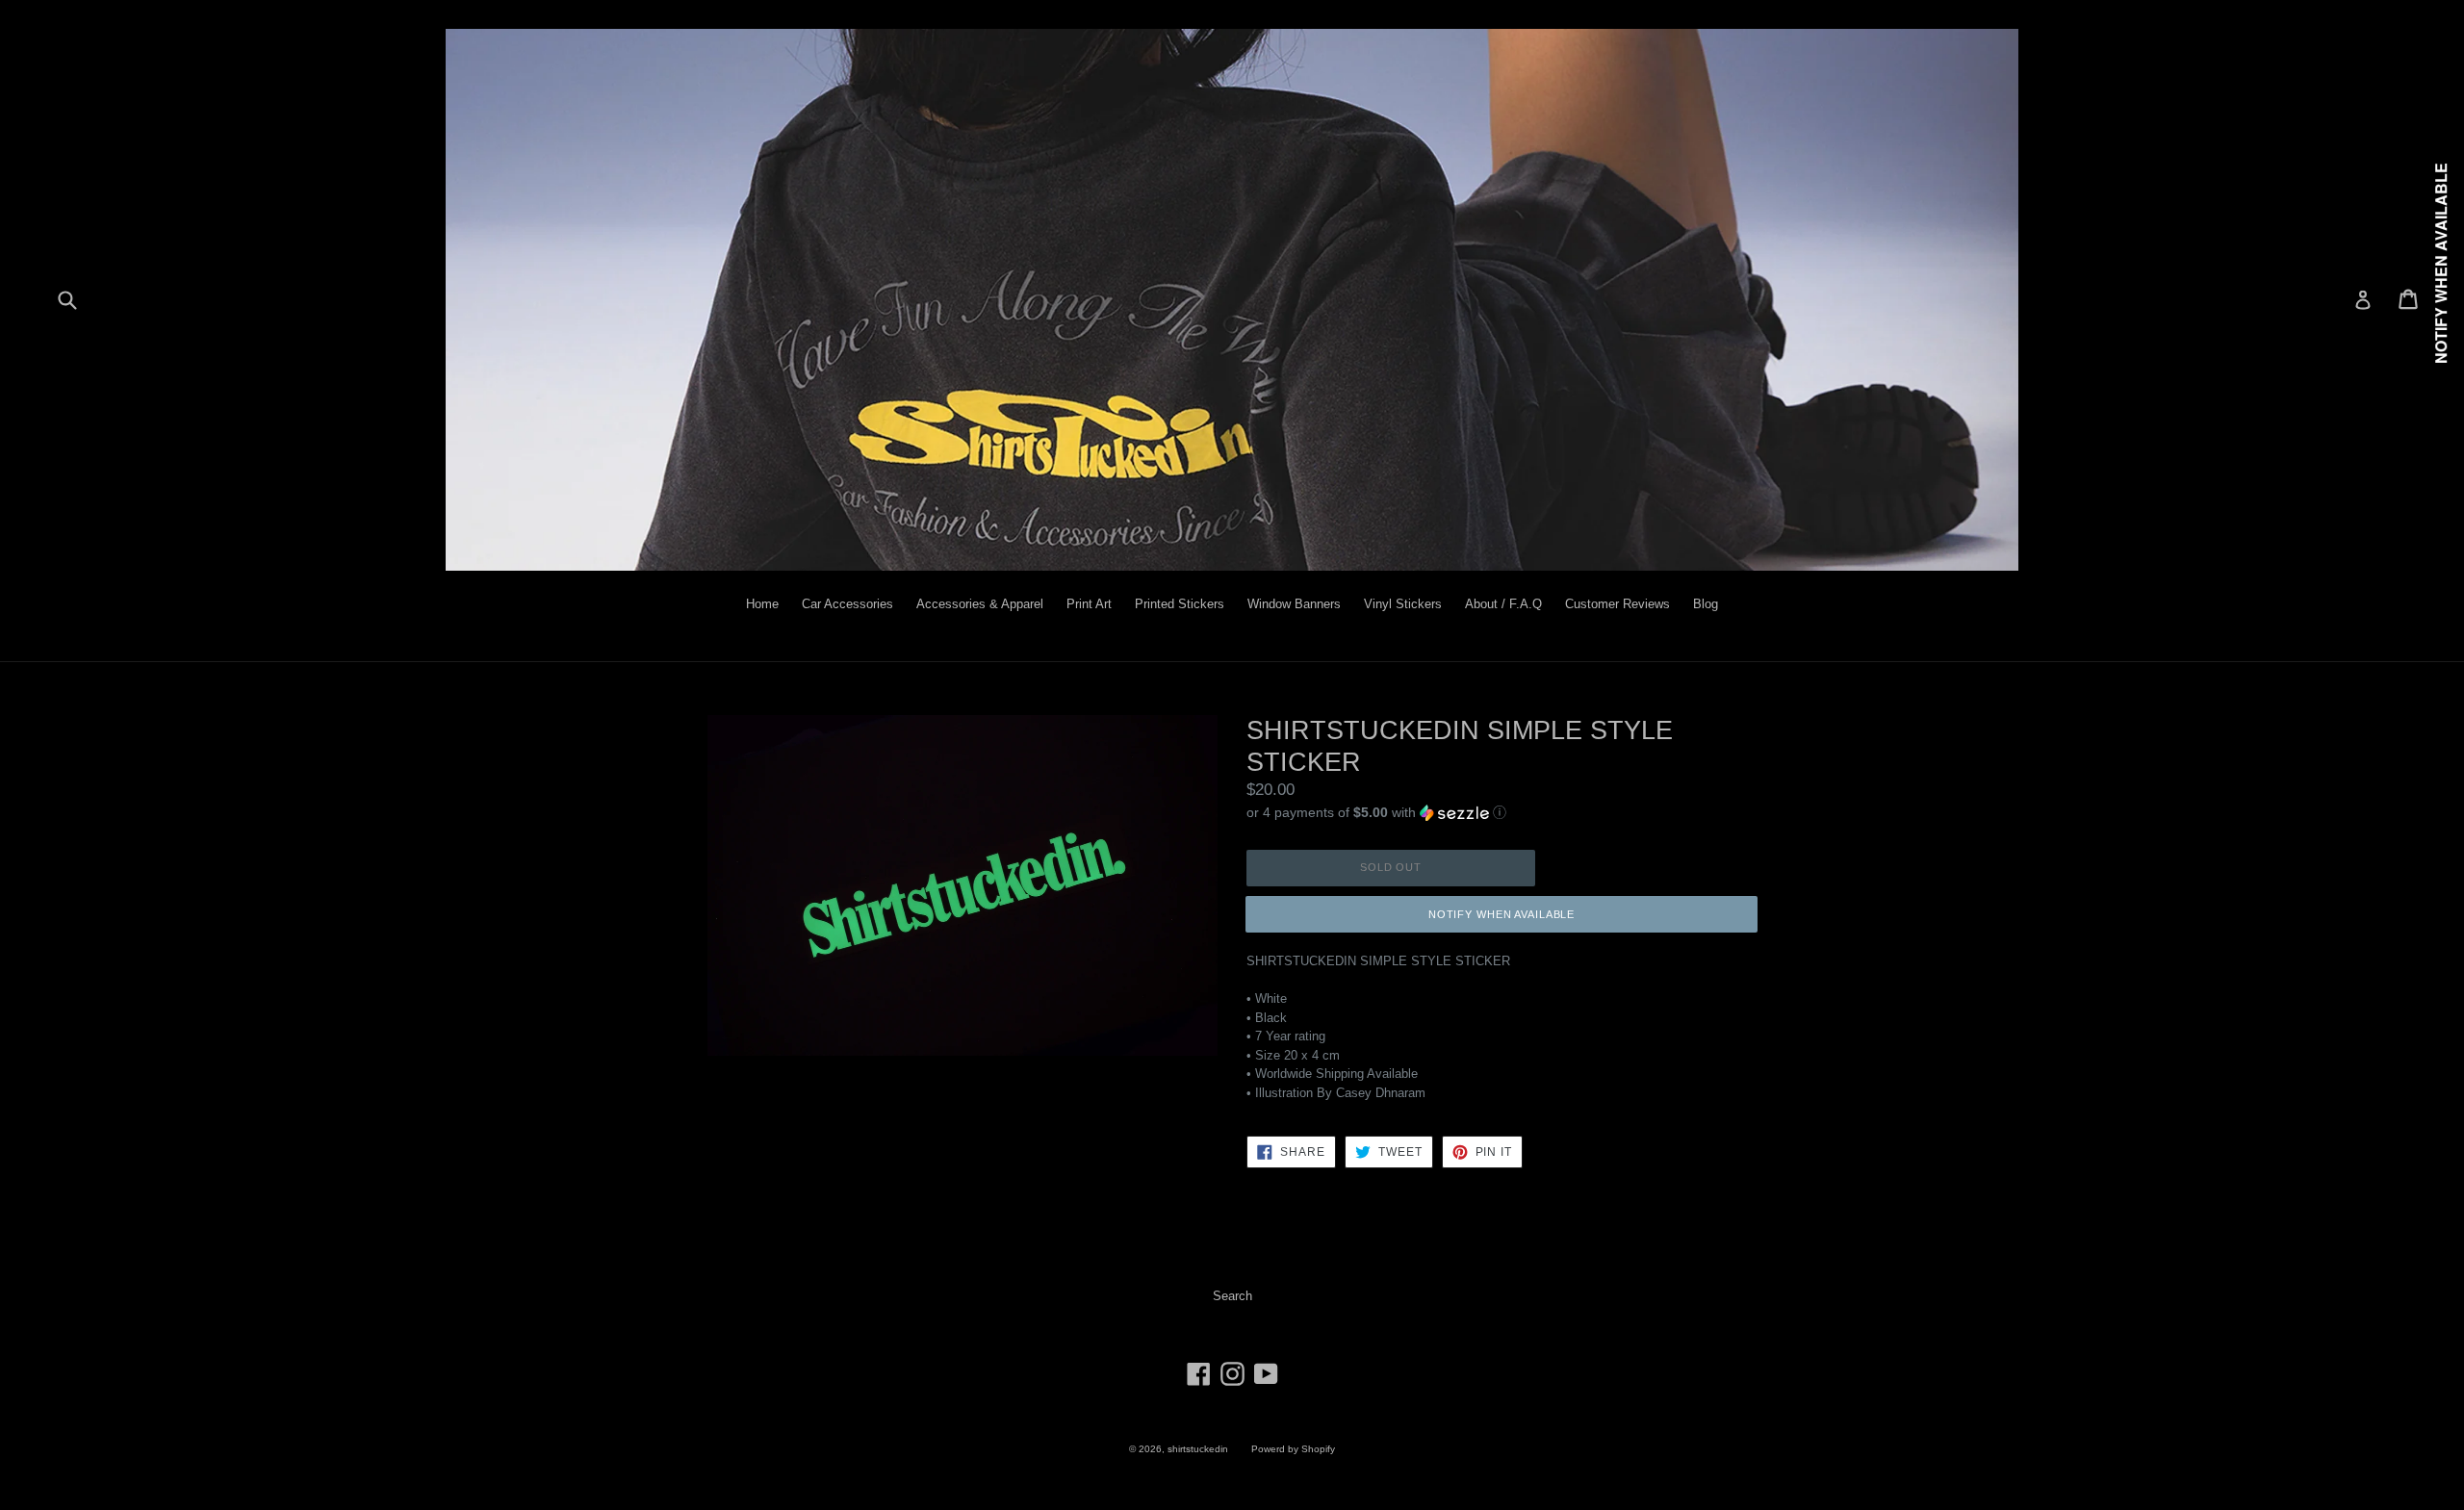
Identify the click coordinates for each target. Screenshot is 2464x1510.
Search (1232, 1296)
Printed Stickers (1180, 604)
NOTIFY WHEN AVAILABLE (1501, 914)
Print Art (1089, 604)
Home (762, 604)
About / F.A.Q (1503, 604)
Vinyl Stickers (1403, 604)
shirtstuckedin (1198, 1449)
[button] (1501, 811)
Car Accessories (847, 604)
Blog (1706, 604)
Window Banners (1294, 604)
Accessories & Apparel (980, 604)
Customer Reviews (1617, 604)
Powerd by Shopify (1293, 1449)
